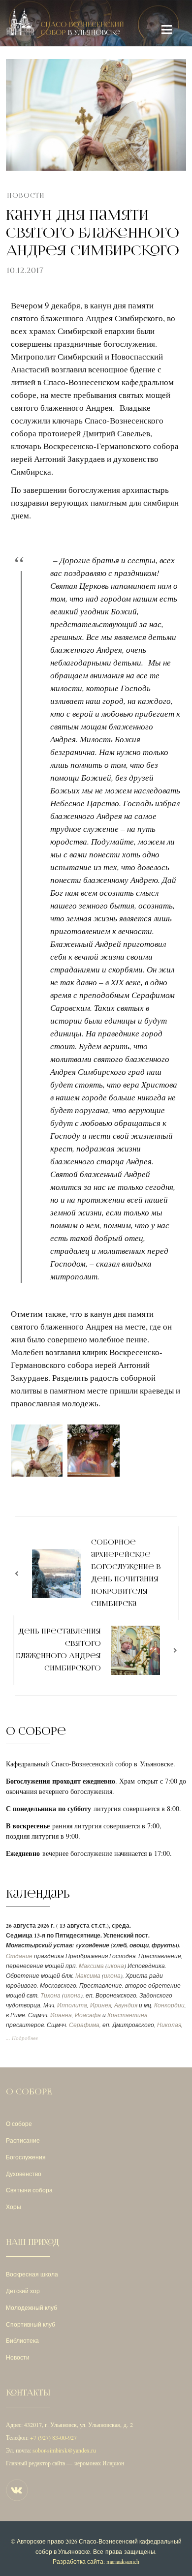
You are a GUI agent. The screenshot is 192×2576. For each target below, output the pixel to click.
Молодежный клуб (32, 2307)
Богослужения (26, 2157)
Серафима (84, 2025)
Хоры (14, 2207)
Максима (91, 1966)
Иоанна (61, 2015)
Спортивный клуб (31, 2324)
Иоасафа (88, 2015)
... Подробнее (22, 2038)
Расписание (23, 2140)
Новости (26, 196)
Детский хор (23, 2291)
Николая (169, 2025)
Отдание (19, 1956)
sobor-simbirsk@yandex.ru (64, 2450)
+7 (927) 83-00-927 (53, 2437)
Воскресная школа (32, 2274)
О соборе (19, 2123)
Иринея (101, 2005)
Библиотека (22, 2340)
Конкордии (169, 2005)
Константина (128, 2015)
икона (116, 1966)
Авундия (126, 2005)
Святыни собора (29, 2190)
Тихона (50, 1995)
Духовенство (24, 2174)
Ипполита (72, 2005)
